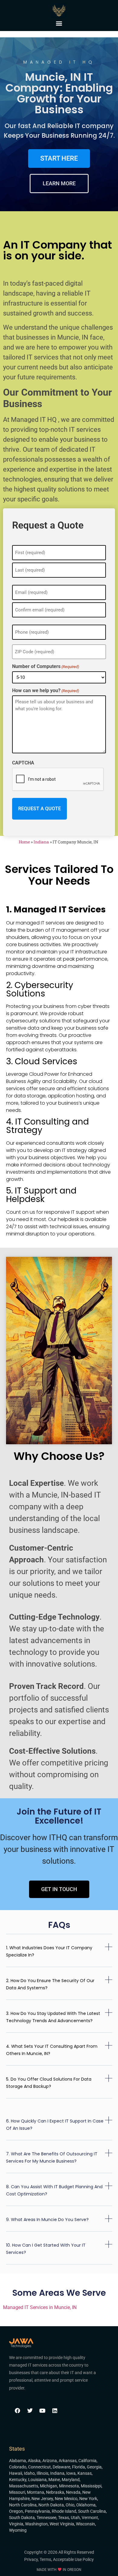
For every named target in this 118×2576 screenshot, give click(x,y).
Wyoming (18, 2530)
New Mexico (66, 2499)
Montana (36, 2492)
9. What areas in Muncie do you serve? (47, 2220)
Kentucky (18, 2480)
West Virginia (62, 2524)
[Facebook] (18, 2411)
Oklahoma (86, 2505)
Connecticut (39, 2467)
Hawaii (16, 2473)
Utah (75, 2518)
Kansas (85, 2473)
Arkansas (68, 2461)
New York (88, 2499)
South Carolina (92, 2511)
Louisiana (37, 2480)
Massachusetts (24, 2486)
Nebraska (55, 2492)
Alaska (34, 2461)
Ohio (70, 2505)
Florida (79, 2467)
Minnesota (69, 2486)
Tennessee (46, 2518)
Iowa (71, 2473)
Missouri (17, 2492)
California (87, 2461)
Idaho (29, 2473)
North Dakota (51, 2505)
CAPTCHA (23, 763)
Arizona (50, 2461)
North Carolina (23, 2505)
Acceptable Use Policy (73, 2559)
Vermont (90, 2518)
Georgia (94, 2467)
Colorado (18, 2467)
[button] (59, 23)
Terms (45, 2559)
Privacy (31, 2559)
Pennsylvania (37, 2511)
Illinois (43, 2473)
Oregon (16, 2511)
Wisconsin (85, 2524)
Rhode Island (64, 2511)
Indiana (41, 842)
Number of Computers (46, 667)
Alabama (18, 2461)
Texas (64, 2518)
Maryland (71, 2480)
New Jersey (42, 2499)
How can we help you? (46, 691)
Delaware (61, 2467)
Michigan (49, 2486)
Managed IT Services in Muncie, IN (40, 2307)
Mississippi (91, 2486)
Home (24, 842)
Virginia (16, 2524)
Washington (36, 2524)
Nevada (73, 2492)
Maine (54, 2480)
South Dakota (22, 2518)
